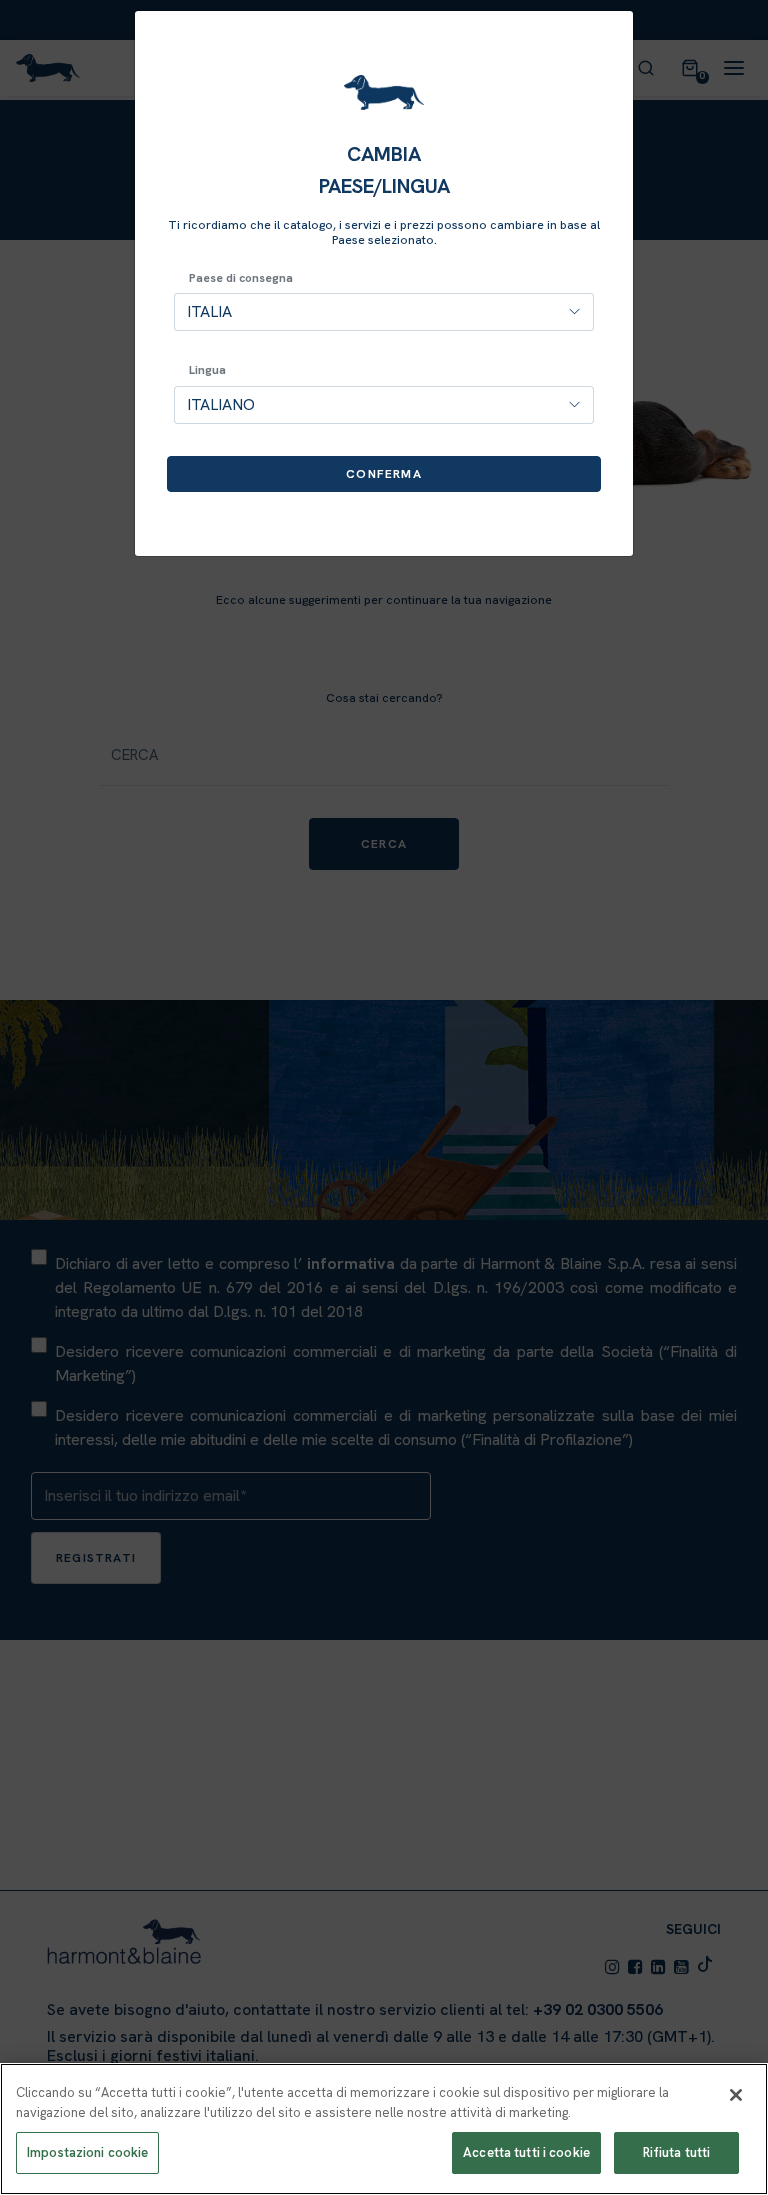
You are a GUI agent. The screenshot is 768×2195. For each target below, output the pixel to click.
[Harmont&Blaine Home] (384, 92)
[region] (384, 2129)
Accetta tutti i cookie (526, 2152)
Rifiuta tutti (677, 2152)
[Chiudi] (736, 2095)
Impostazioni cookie (87, 2152)
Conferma (384, 474)
